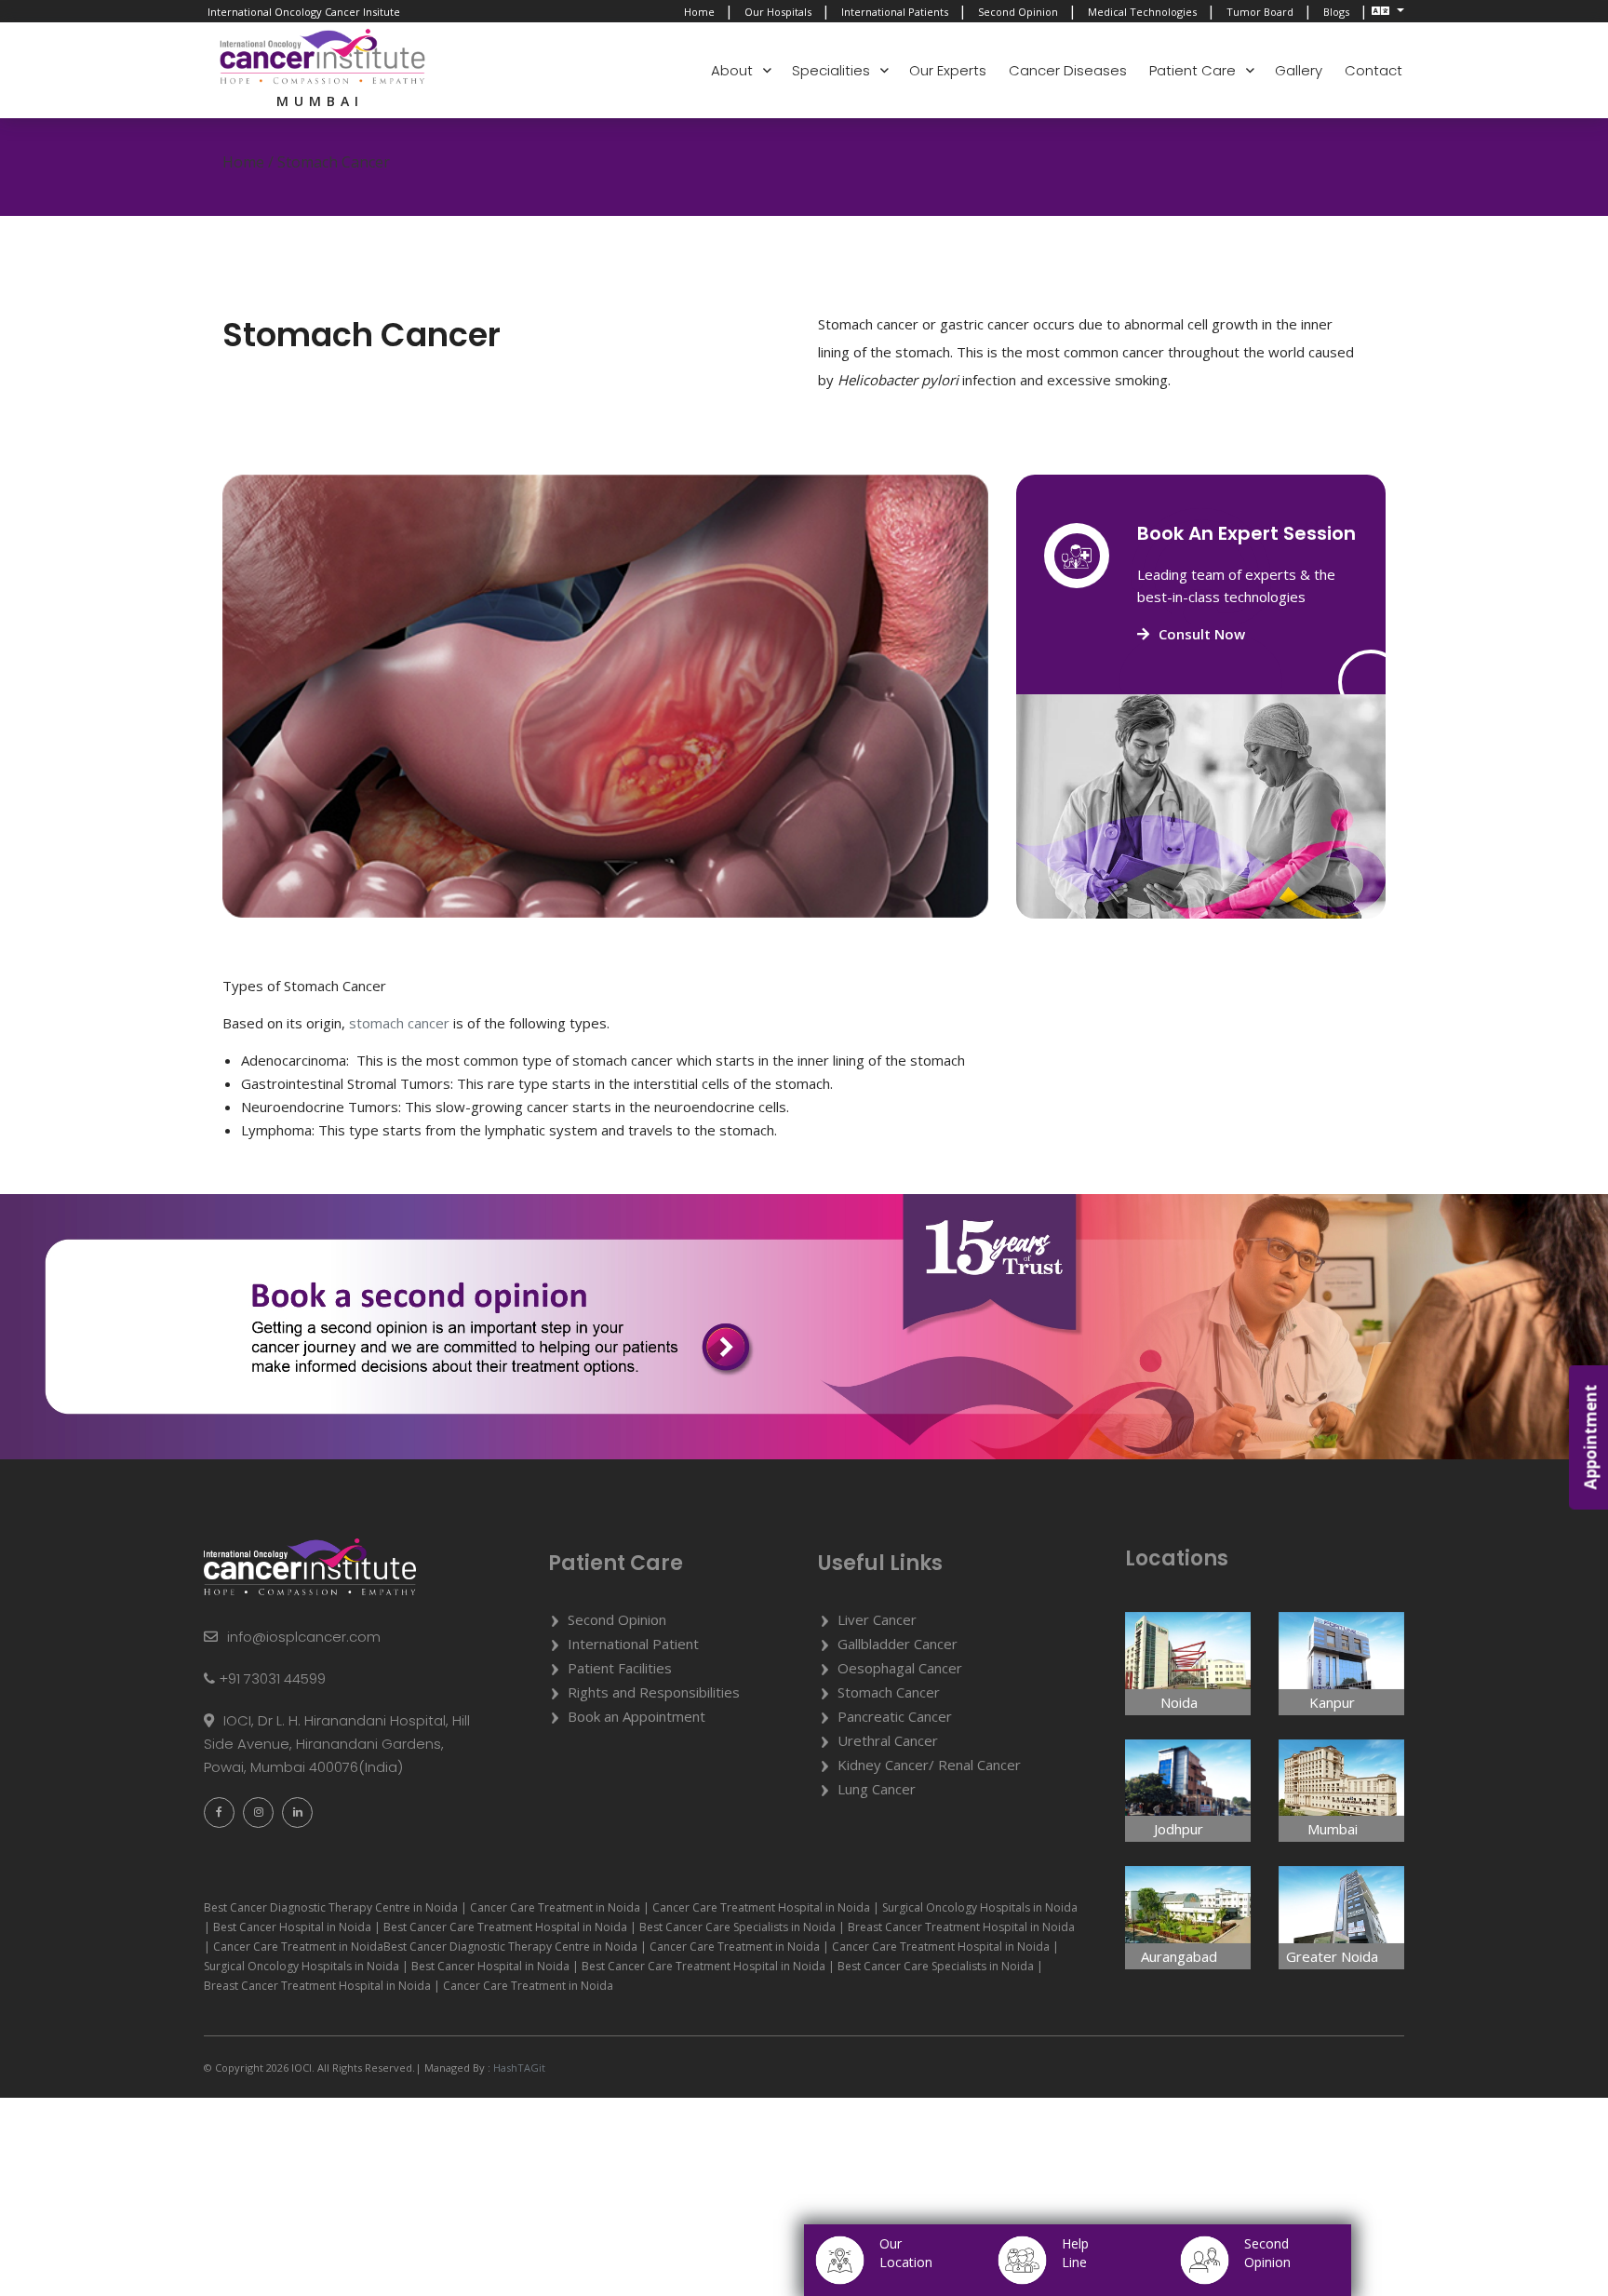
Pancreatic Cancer (895, 1716)
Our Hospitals (778, 12)
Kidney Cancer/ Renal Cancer (929, 1765)
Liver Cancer (877, 1619)
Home (699, 12)
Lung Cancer (877, 1789)
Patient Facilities (620, 1668)
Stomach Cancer (889, 1692)
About (732, 70)
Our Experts (948, 70)
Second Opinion (1018, 12)
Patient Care (1193, 70)
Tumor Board (1260, 12)
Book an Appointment (636, 1716)
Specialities (831, 70)
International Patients (895, 12)
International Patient (633, 1644)
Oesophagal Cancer (900, 1668)
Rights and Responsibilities (654, 1692)
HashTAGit (518, 2068)
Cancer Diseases (1068, 70)
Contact (1373, 70)
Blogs (1336, 12)
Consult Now (1202, 634)
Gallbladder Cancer (898, 1644)
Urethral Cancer (888, 1740)
